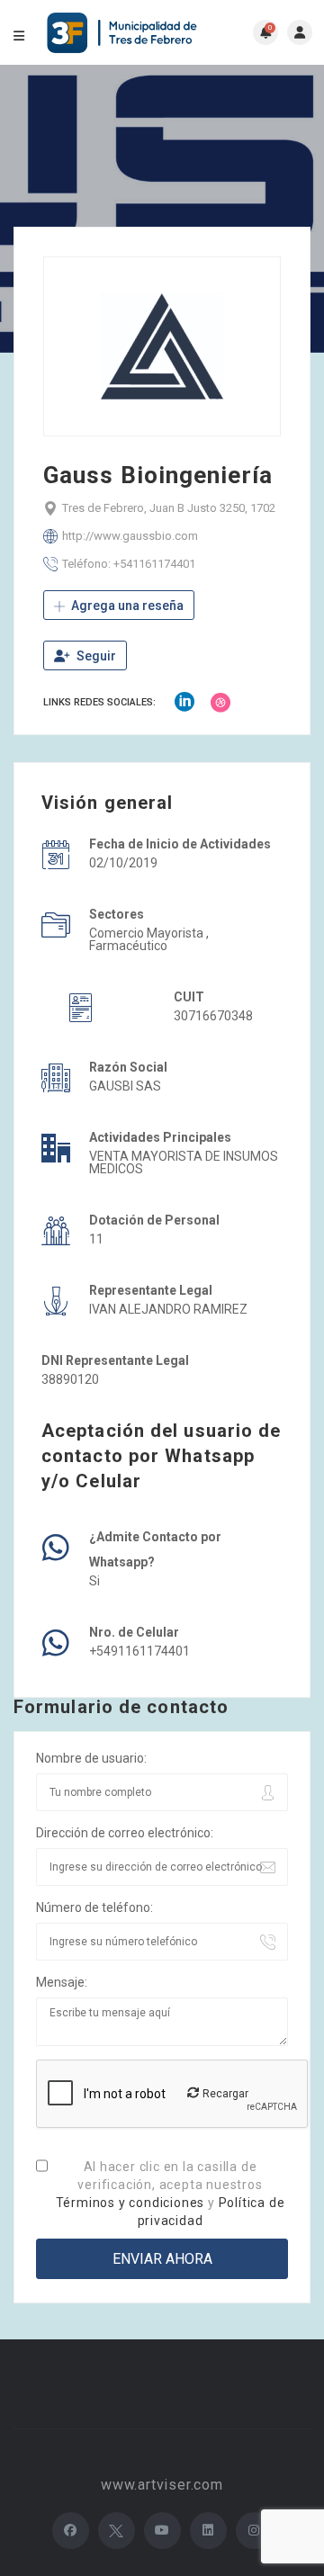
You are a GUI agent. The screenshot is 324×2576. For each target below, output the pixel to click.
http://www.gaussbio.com (130, 536)
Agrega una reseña (126, 606)
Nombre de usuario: (91, 1758)
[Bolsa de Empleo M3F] (124, 33)
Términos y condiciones (130, 2203)
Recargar (224, 2094)
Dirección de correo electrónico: (125, 1833)
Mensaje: (62, 1982)
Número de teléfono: (94, 1907)
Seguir (95, 656)
